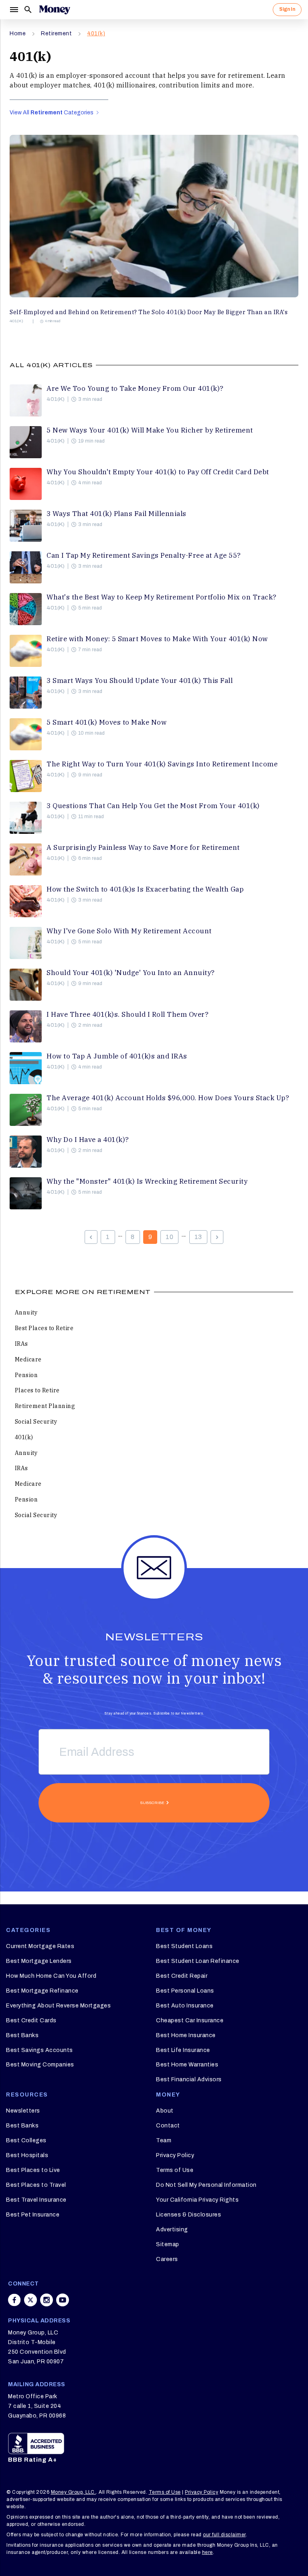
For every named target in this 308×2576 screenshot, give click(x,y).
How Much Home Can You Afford (51, 1976)
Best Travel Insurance (36, 2200)
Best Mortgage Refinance (42, 1991)
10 (169, 1237)
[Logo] (55, 10)
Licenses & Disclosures (188, 2215)
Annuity (26, 1312)
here (208, 2552)
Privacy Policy (175, 2155)
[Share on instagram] (47, 2300)
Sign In (287, 9)
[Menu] (14, 10)
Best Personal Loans (185, 1991)
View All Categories (52, 113)
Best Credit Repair (182, 1976)
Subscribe (152, 1803)
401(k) (96, 34)
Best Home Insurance (186, 2035)
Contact (168, 2126)
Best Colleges (26, 2140)
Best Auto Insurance (185, 2006)
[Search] (28, 10)
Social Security (36, 1422)
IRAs (21, 1344)
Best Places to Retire (44, 1328)
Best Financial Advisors (189, 2079)
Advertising (172, 2230)
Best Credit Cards (31, 2020)
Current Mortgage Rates (40, 1946)
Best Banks (22, 2035)
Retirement (56, 34)
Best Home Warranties (187, 2065)
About (165, 2111)
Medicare (28, 1359)
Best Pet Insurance (33, 2215)
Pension (26, 1375)
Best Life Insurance (183, 2050)
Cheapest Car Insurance (190, 2020)
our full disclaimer (224, 2535)
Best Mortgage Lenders (39, 1961)
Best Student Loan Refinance (198, 1961)
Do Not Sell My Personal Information (206, 2185)
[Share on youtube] (63, 2300)
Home (18, 34)
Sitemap (168, 2244)
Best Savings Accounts (40, 2050)
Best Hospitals (27, 2155)
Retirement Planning (45, 1406)
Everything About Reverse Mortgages (58, 2006)
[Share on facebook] (14, 2300)
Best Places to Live (33, 2170)
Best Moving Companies (40, 2065)
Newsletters (23, 2111)
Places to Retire (37, 1390)
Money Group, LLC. (74, 2492)
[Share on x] (30, 2300)
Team (164, 2140)
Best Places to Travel (36, 2185)
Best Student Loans (184, 1946)
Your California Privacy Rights (197, 2200)
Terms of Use (175, 2170)
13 (198, 1237)
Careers (167, 2259)
